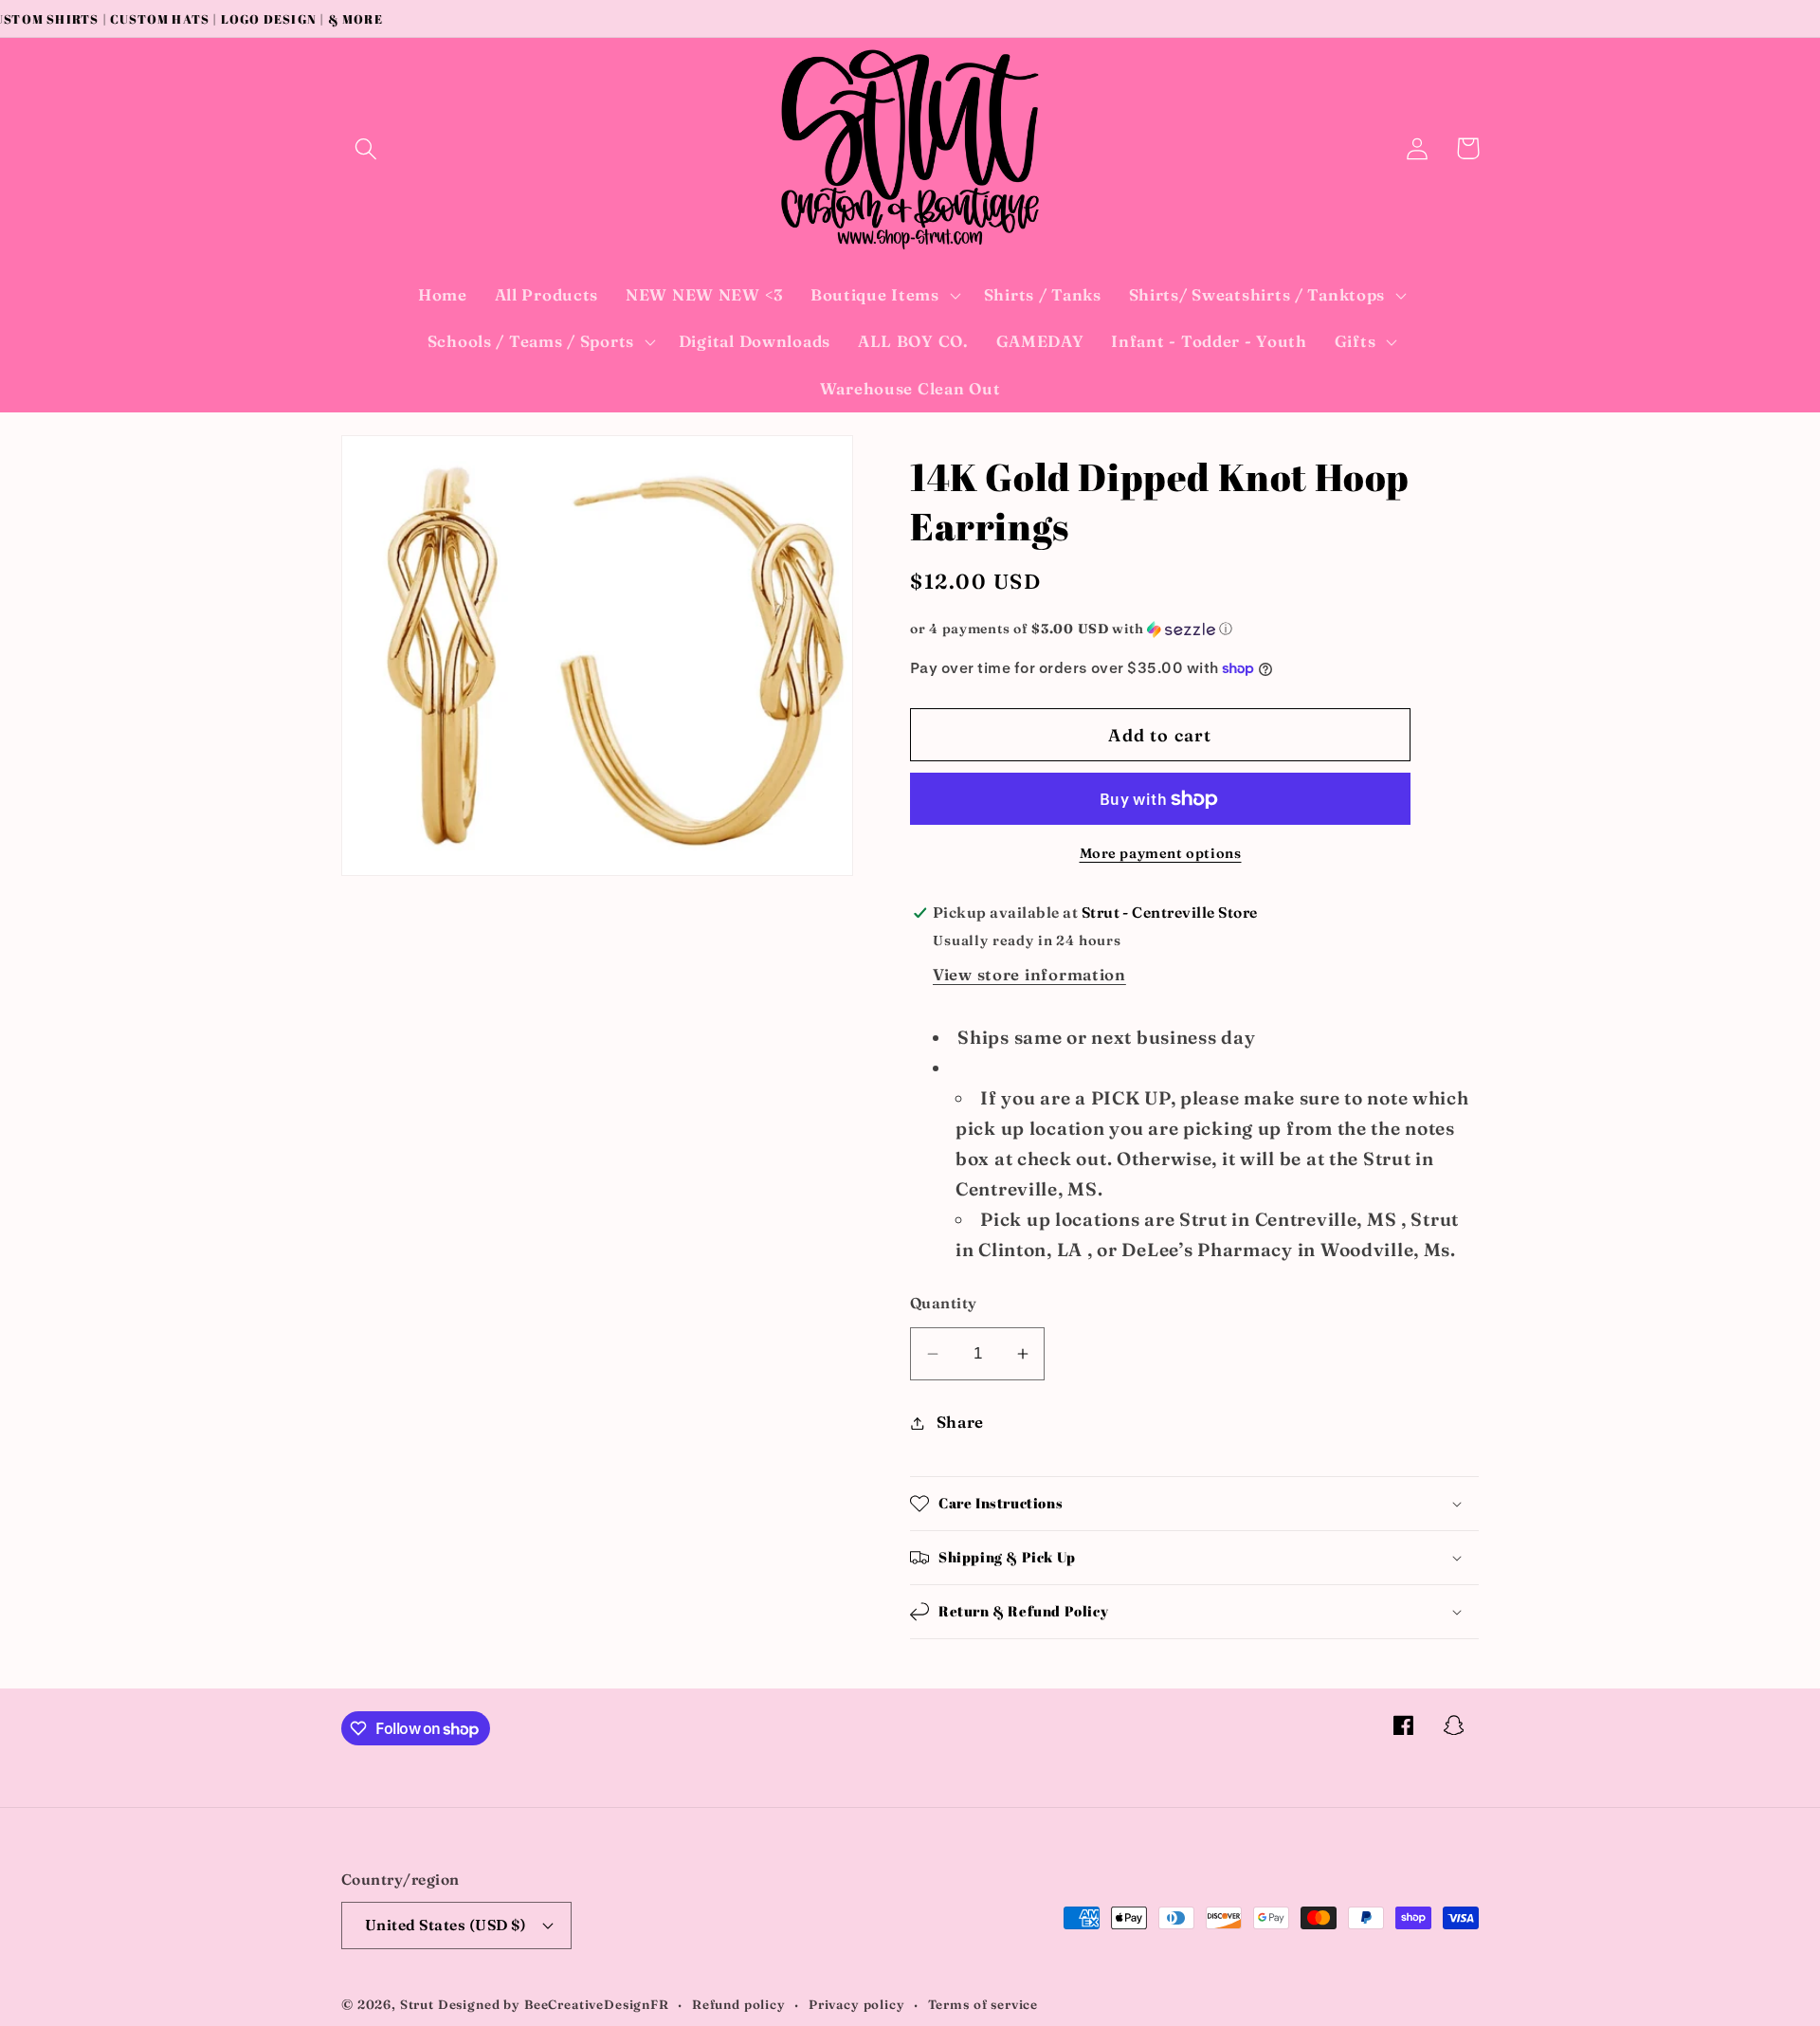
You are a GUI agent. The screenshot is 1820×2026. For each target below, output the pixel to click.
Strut (417, 2004)
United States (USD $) (446, 1925)
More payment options (1161, 853)
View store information (1029, 975)
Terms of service (983, 2004)
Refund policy (739, 2004)
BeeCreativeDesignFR (597, 2004)
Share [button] (960, 1422)
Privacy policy (857, 2004)
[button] (366, 148)
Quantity (944, 1303)
